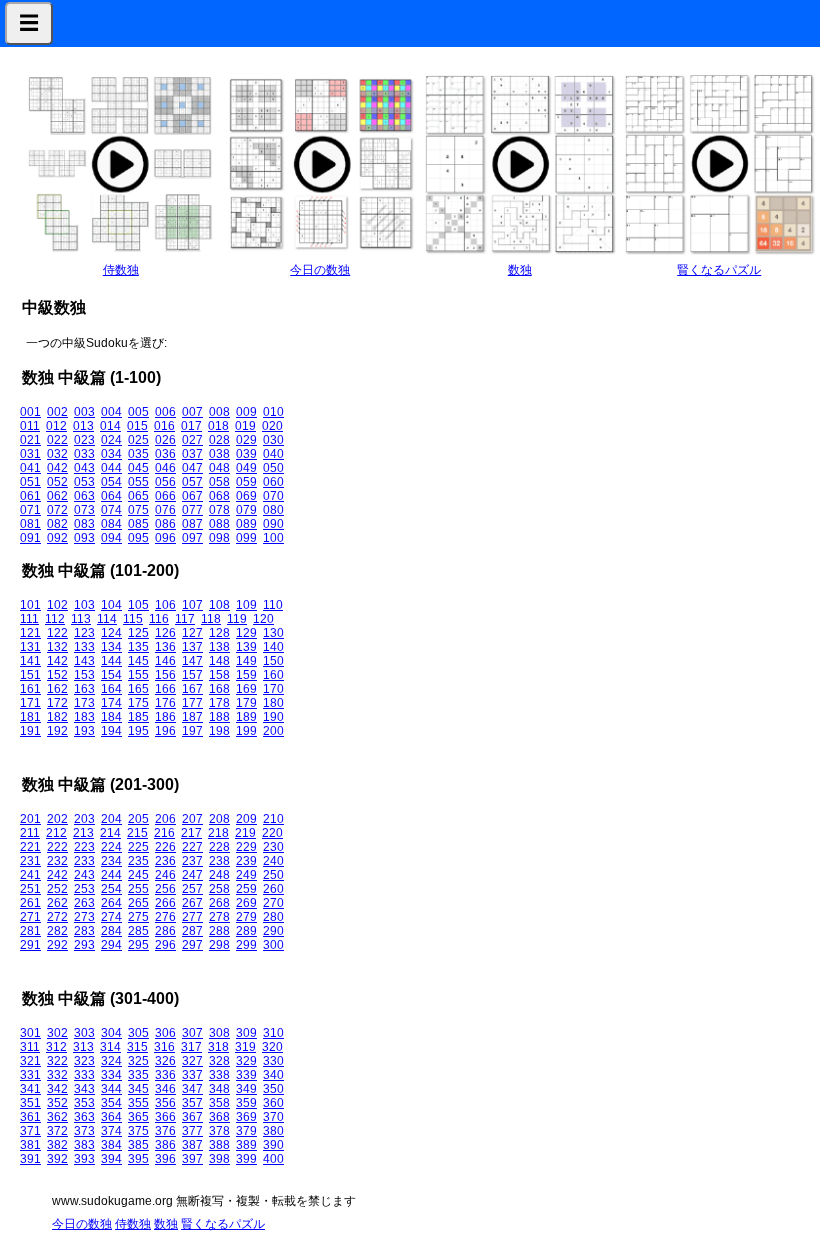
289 (246, 931)
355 (138, 1103)
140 (273, 647)
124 (111, 633)
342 (57, 1089)
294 (111, 945)
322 (57, 1061)
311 (30, 1047)
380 (273, 1131)
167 (192, 689)
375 (138, 1131)
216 (164, 833)
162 (57, 689)
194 (111, 731)
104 (111, 605)
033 (84, 454)
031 (30, 454)
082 (57, 524)
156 (165, 675)
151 (30, 675)
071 (30, 510)
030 (273, 440)
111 (29, 619)
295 (138, 945)
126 (165, 633)
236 (165, 861)
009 (246, 412)
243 (84, 875)
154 (111, 675)
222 (57, 847)
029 (246, 440)
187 (192, 717)
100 (273, 538)
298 (219, 945)
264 (111, 903)
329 (246, 1061)
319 (245, 1047)
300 (273, 945)
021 (30, 440)
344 (111, 1089)
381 (30, 1145)
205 (138, 819)
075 (138, 510)
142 (57, 661)
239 (246, 861)
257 (192, 889)
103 (84, 605)
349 (246, 1089)
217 (191, 833)
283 (84, 931)
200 (273, 731)
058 (219, 482)
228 (219, 847)
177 (192, 703)
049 (246, 468)
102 (57, 605)
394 (111, 1159)
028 (219, 440)
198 (219, 731)
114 (107, 619)
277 (192, 917)
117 (185, 619)
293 (84, 945)
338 (219, 1075)
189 (246, 717)
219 (245, 833)
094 (111, 538)
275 (138, 917)
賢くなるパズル (719, 270)
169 (246, 689)
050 (273, 468)
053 (84, 482)
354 (111, 1103)
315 (137, 1047)
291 (30, 945)
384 (111, 1145)
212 (56, 833)
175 (138, 703)
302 (57, 1033)
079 (246, 510)
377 (192, 1131)
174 (111, 703)
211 (30, 833)
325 (138, 1061)
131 (30, 647)
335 (138, 1075)
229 (246, 847)
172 (57, 703)
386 (165, 1145)
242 (57, 875)
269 (246, 903)
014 (110, 426)
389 (246, 1145)
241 (30, 875)
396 (165, 1159)
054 (111, 482)
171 (30, 703)
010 (273, 412)
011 (30, 426)
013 (83, 426)
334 (111, 1075)
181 (30, 717)
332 (57, 1075)
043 (84, 468)
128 (219, 633)
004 (111, 412)
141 (30, 661)
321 (30, 1061)
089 (246, 524)
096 (165, 538)
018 (218, 426)
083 (84, 524)
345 (138, 1089)
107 (192, 605)
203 (84, 819)
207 (192, 819)
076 (165, 510)
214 (110, 833)
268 (219, 903)
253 (84, 889)
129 (246, 633)
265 (138, 903)
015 (137, 426)
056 (165, 482)
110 (273, 605)
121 (30, 633)
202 (57, 819)
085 (138, 524)
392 (57, 1159)
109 (246, 605)
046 (165, 468)
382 (57, 1145)
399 (246, 1159)
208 (219, 819)
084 (111, 524)
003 (84, 412)
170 (273, 689)
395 (138, 1159)
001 (30, 412)
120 (263, 619)
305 (138, 1033)
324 (111, 1061)
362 (57, 1117)
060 (273, 482)
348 (219, 1089)
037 (192, 454)
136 (165, 647)
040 (273, 454)
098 (219, 538)
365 (138, 1117)
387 (192, 1145)
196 (165, 731)
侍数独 (121, 270)
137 (192, 647)
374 (111, 1131)
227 (192, 847)
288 (219, 931)
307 (192, 1033)
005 (138, 412)
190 (273, 717)
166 (165, 689)
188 (219, 717)
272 (57, 917)
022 (57, 440)
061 (30, 496)
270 (273, 903)
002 (57, 412)
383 (84, 1145)
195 (138, 731)
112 (55, 619)
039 (246, 454)
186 (165, 717)
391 (30, 1159)
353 (84, 1103)
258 (219, 889)
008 (219, 412)
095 (138, 538)
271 (30, 917)
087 (192, 524)
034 (111, 454)
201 (30, 819)
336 (165, 1075)
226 (165, 847)
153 (84, 675)
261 (30, 903)
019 (245, 426)
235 (138, 861)
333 (84, 1075)
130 (273, 633)
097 (192, 538)
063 (84, 496)
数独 (520, 270)
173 (84, 703)
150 (273, 661)
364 (111, 1117)
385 (138, 1145)
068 (219, 496)
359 (246, 1103)
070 (273, 496)
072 (57, 510)
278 (219, 917)
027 (192, 440)
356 (165, 1103)
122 (57, 633)
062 (57, 496)
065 (138, 496)
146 (165, 661)
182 (57, 717)
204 (111, 819)
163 (84, 689)
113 (81, 619)
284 (111, 931)
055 (138, 482)
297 (192, 945)
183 (84, 717)
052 (57, 482)
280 (273, 917)
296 (165, 945)
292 (57, 945)
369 (246, 1117)
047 (192, 468)
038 (219, 454)
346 (165, 1089)
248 (219, 875)
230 (273, 847)
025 (138, 440)
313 (83, 1047)
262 (57, 903)
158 (219, 675)
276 (165, 917)
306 (165, 1033)
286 (165, 931)
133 (84, 647)
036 (165, 454)
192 (57, 731)
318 (218, 1047)
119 (237, 619)
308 (219, 1033)
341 (30, 1089)
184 (111, 717)
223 (84, 847)
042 (57, 468)
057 (192, 482)
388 (219, 1145)
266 (165, 903)
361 (30, 1117)
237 (192, 861)
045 (138, 468)
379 (246, 1131)
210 (273, 819)
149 (246, 661)
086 (165, 524)
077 (192, 510)
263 (84, 903)
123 (84, 633)
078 (219, 510)
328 (219, 1061)
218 (218, 833)
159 (246, 675)
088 (219, 524)
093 (84, 538)
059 (246, 482)
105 (138, 605)
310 (273, 1033)
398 (219, 1159)
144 (111, 661)
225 (138, 847)
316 (164, 1047)
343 (84, 1089)
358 (219, 1103)
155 (138, 675)
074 (111, 510)
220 (272, 833)
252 (57, 889)
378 (219, 1131)
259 (246, 889)
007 (192, 412)
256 (165, 889)
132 (57, 647)
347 (192, 1089)
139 (246, 647)
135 (138, 647)
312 (56, 1047)
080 (273, 510)
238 (219, 861)
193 (84, 731)
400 (273, 1159)
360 (273, 1103)
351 (30, 1103)
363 (84, 1117)
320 (272, 1047)
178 (219, 703)
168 (219, 689)
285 (138, 931)
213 (83, 833)
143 (84, 661)
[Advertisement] (580, 705)
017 (191, 426)
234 (111, 861)
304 (111, 1033)
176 (165, 703)
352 (57, 1103)
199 (246, 731)
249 (246, 875)
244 (111, 875)
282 (57, 931)
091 (30, 538)
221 (30, 847)
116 (159, 619)
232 (57, 861)
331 (30, 1075)
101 (30, 605)
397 (192, 1159)
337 (192, 1075)
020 (272, 426)
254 (111, 889)
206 (165, 819)
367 (192, 1117)
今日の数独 (320, 270)
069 (246, 496)
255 (138, 889)
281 (30, 931)
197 (192, 731)
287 (192, 931)
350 (273, 1089)
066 (165, 496)
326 (165, 1061)
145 (138, 661)
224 (111, 847)
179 (246, 703)
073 (84, 510)
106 (165, 605)
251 (30, 889)
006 (165, 412)
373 (84, 1131)
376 (165, 1131)
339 (246, 1075)
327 (192, 1061)
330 (273, 1061)
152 (57, 675)
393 (84, 1159)
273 (84, 917)
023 (84, 440)
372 (57, 1131)
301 (30, 1033)
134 (111, 647)
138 (219, 647)
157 (192, 675)
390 (273, 1145)
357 (192, 1103)
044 (111, 468)
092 (57, 538)
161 (30, 689)
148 (219, 661)
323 (84, 1061)
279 (246, 917)
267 (192, 903)
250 (273, 875)
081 (30, 524)
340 (273, 1075)
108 (219, 605)
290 (273, 931)
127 (192, 633)
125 (138, 633)
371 (30, 1131)
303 (84, 1033)
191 (30, 731)
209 (246, 819)
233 (84, 861)
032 (57, 454)
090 (273, 524)
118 (211, 619)
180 (273, 703)
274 (111, 917)
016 (164, 426)
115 (133, 619)
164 (111, 689)
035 (138, 454)
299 (246, 945)
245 (138, 875)
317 (191, 1047)
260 (273, 889)
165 (138, 689)
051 (30, 482)
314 (110, 1047)
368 (219, 1117)
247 (192, 875)
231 (30, 861)
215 (137, 833)
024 (111, 440)
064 (111, 496)
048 (219, 468)
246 (165, 875)
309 (246, 1033)
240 (273, 861)
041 (30, 468)
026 (165, 440)
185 (138, 717)
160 (273, 675)
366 (165, 1117)
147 (192, 661)
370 (273, 1117)
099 (246, 538)
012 (56, 426)
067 (192, 496)
